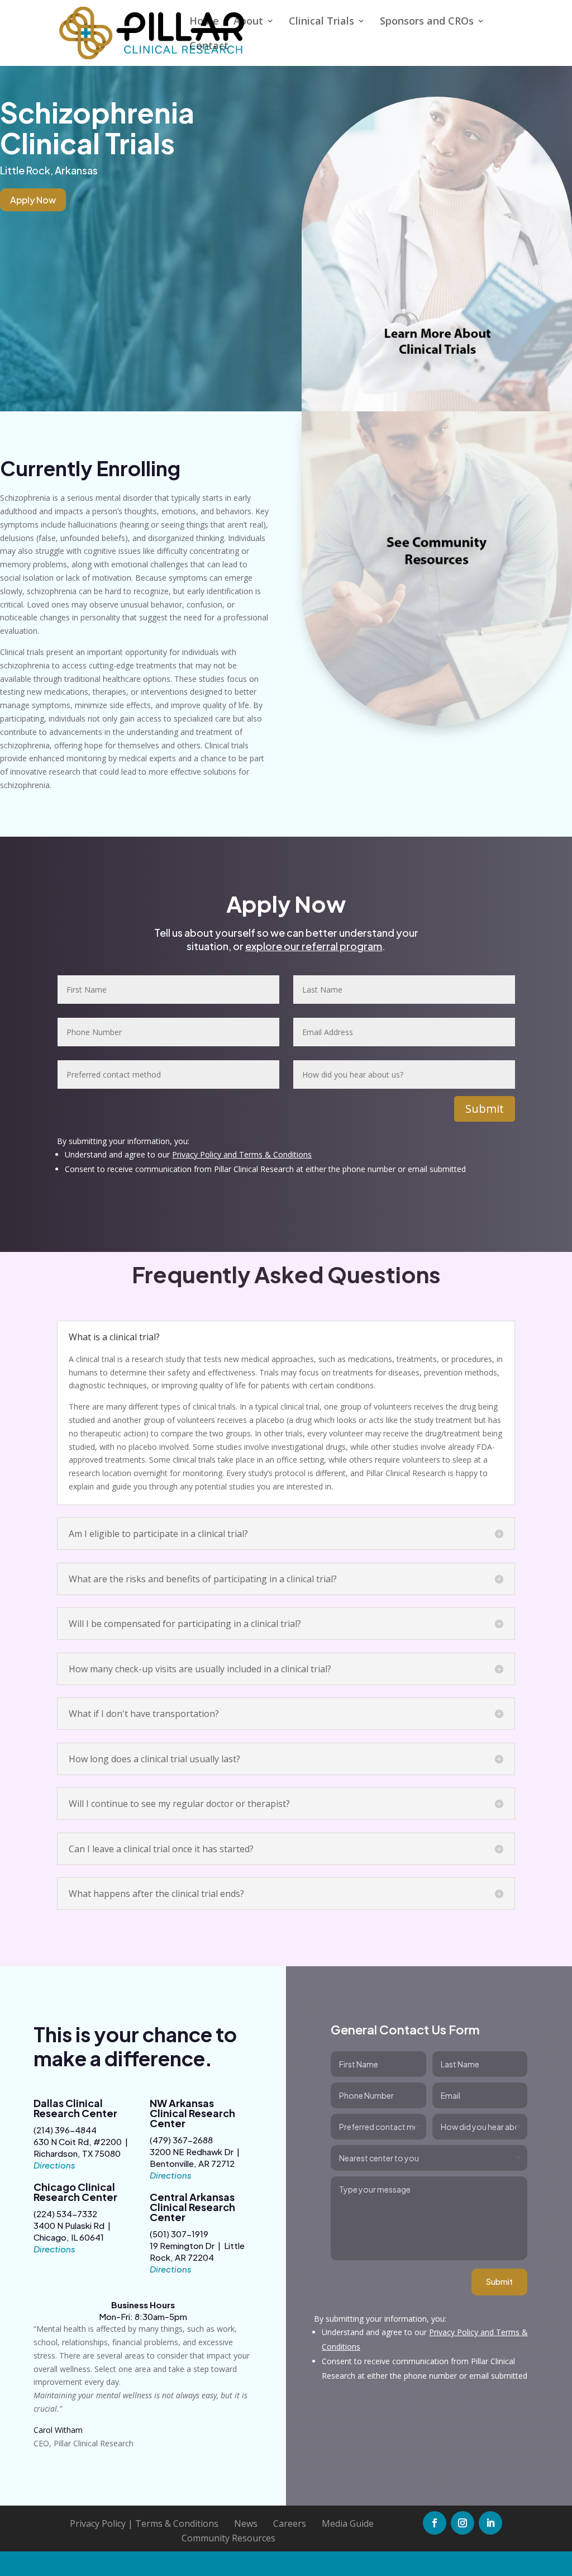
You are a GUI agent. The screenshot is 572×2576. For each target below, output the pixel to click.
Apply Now (33, 200)
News (246, 2523)
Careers (290, 2523)
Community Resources (228, 2538)
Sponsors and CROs (427, 22)
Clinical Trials (321, 22)
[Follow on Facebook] (435, 2523)
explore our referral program (314, 946)
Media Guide (348, 2523)
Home (204, 22)
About (248, 22)
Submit (485, 1109)
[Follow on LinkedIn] (490, 2523)
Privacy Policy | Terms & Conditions (144, 2523)
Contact (209, 47)
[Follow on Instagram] (463, 2523)
